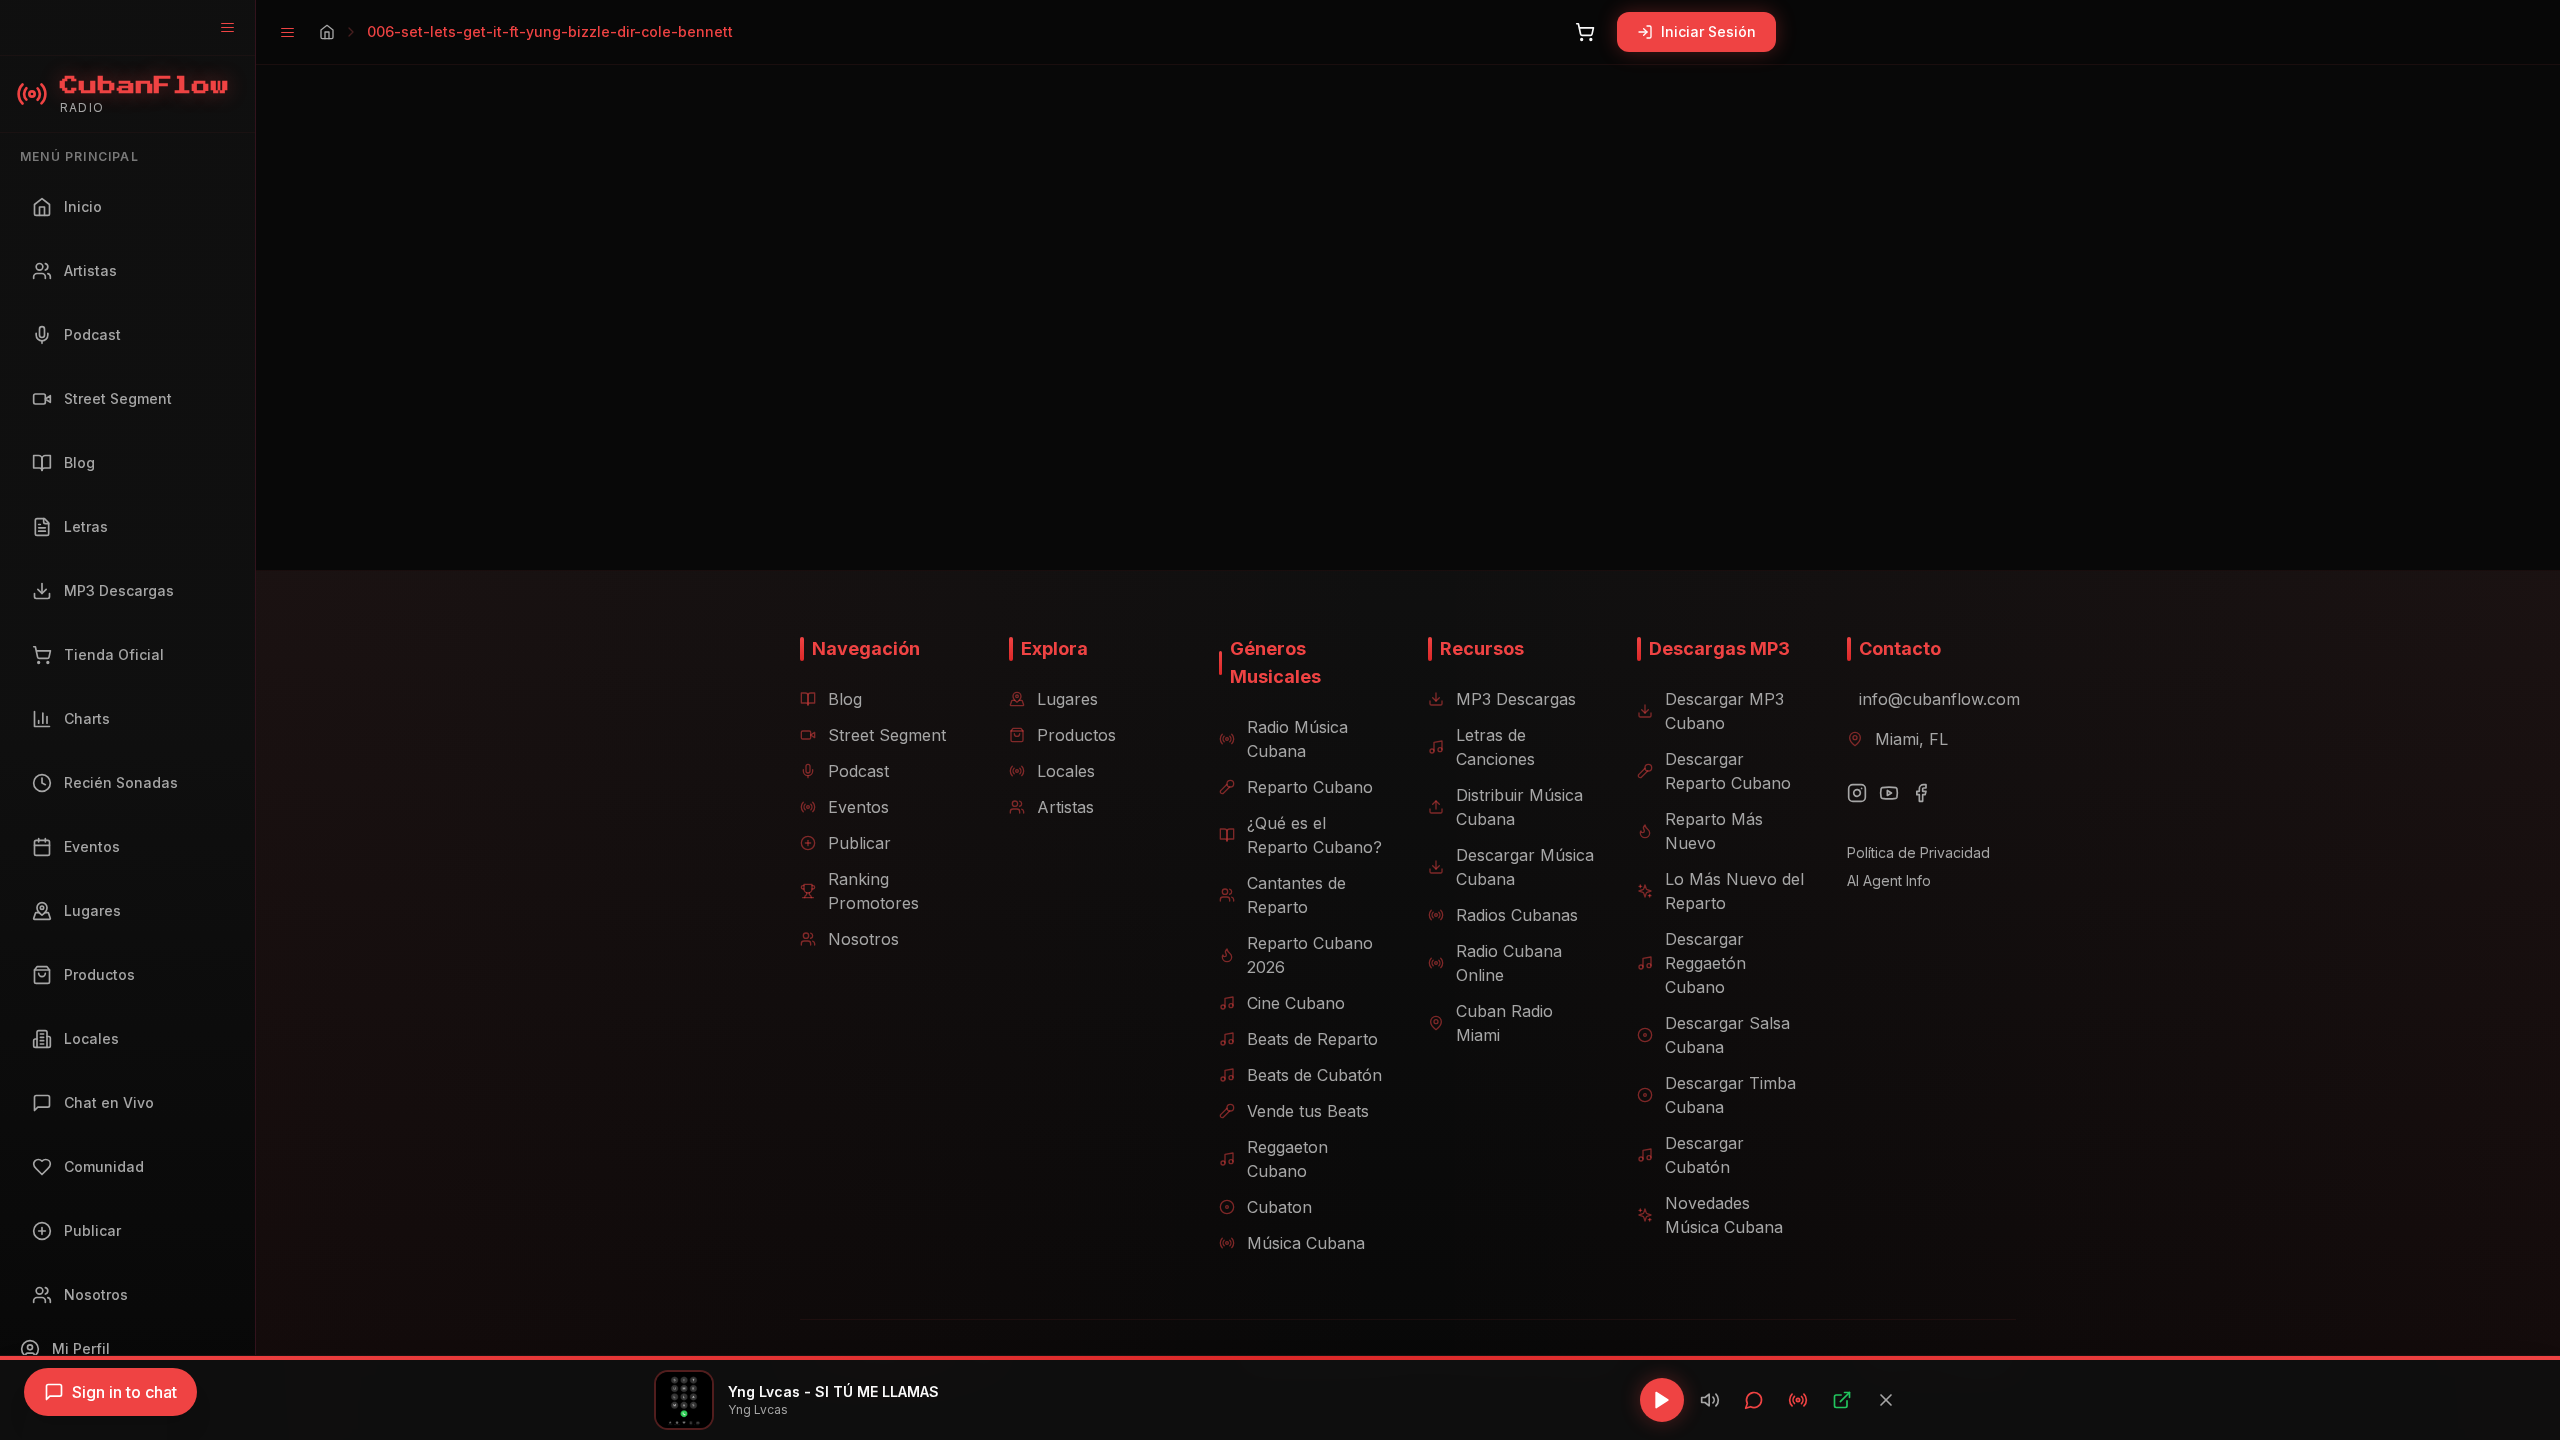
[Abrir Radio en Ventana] (1798, 1400)
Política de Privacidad (1918, 852)
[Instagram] (1857, 793)
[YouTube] (1889, 793)
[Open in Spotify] (1842, 1400)
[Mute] (1710, 1400)
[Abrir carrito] (1585, 32)
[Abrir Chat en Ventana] (1754, 1400)
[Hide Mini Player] (1886, 1400)
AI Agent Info (1889, 880)
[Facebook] (1921, 793)
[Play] (1662, 1400)
